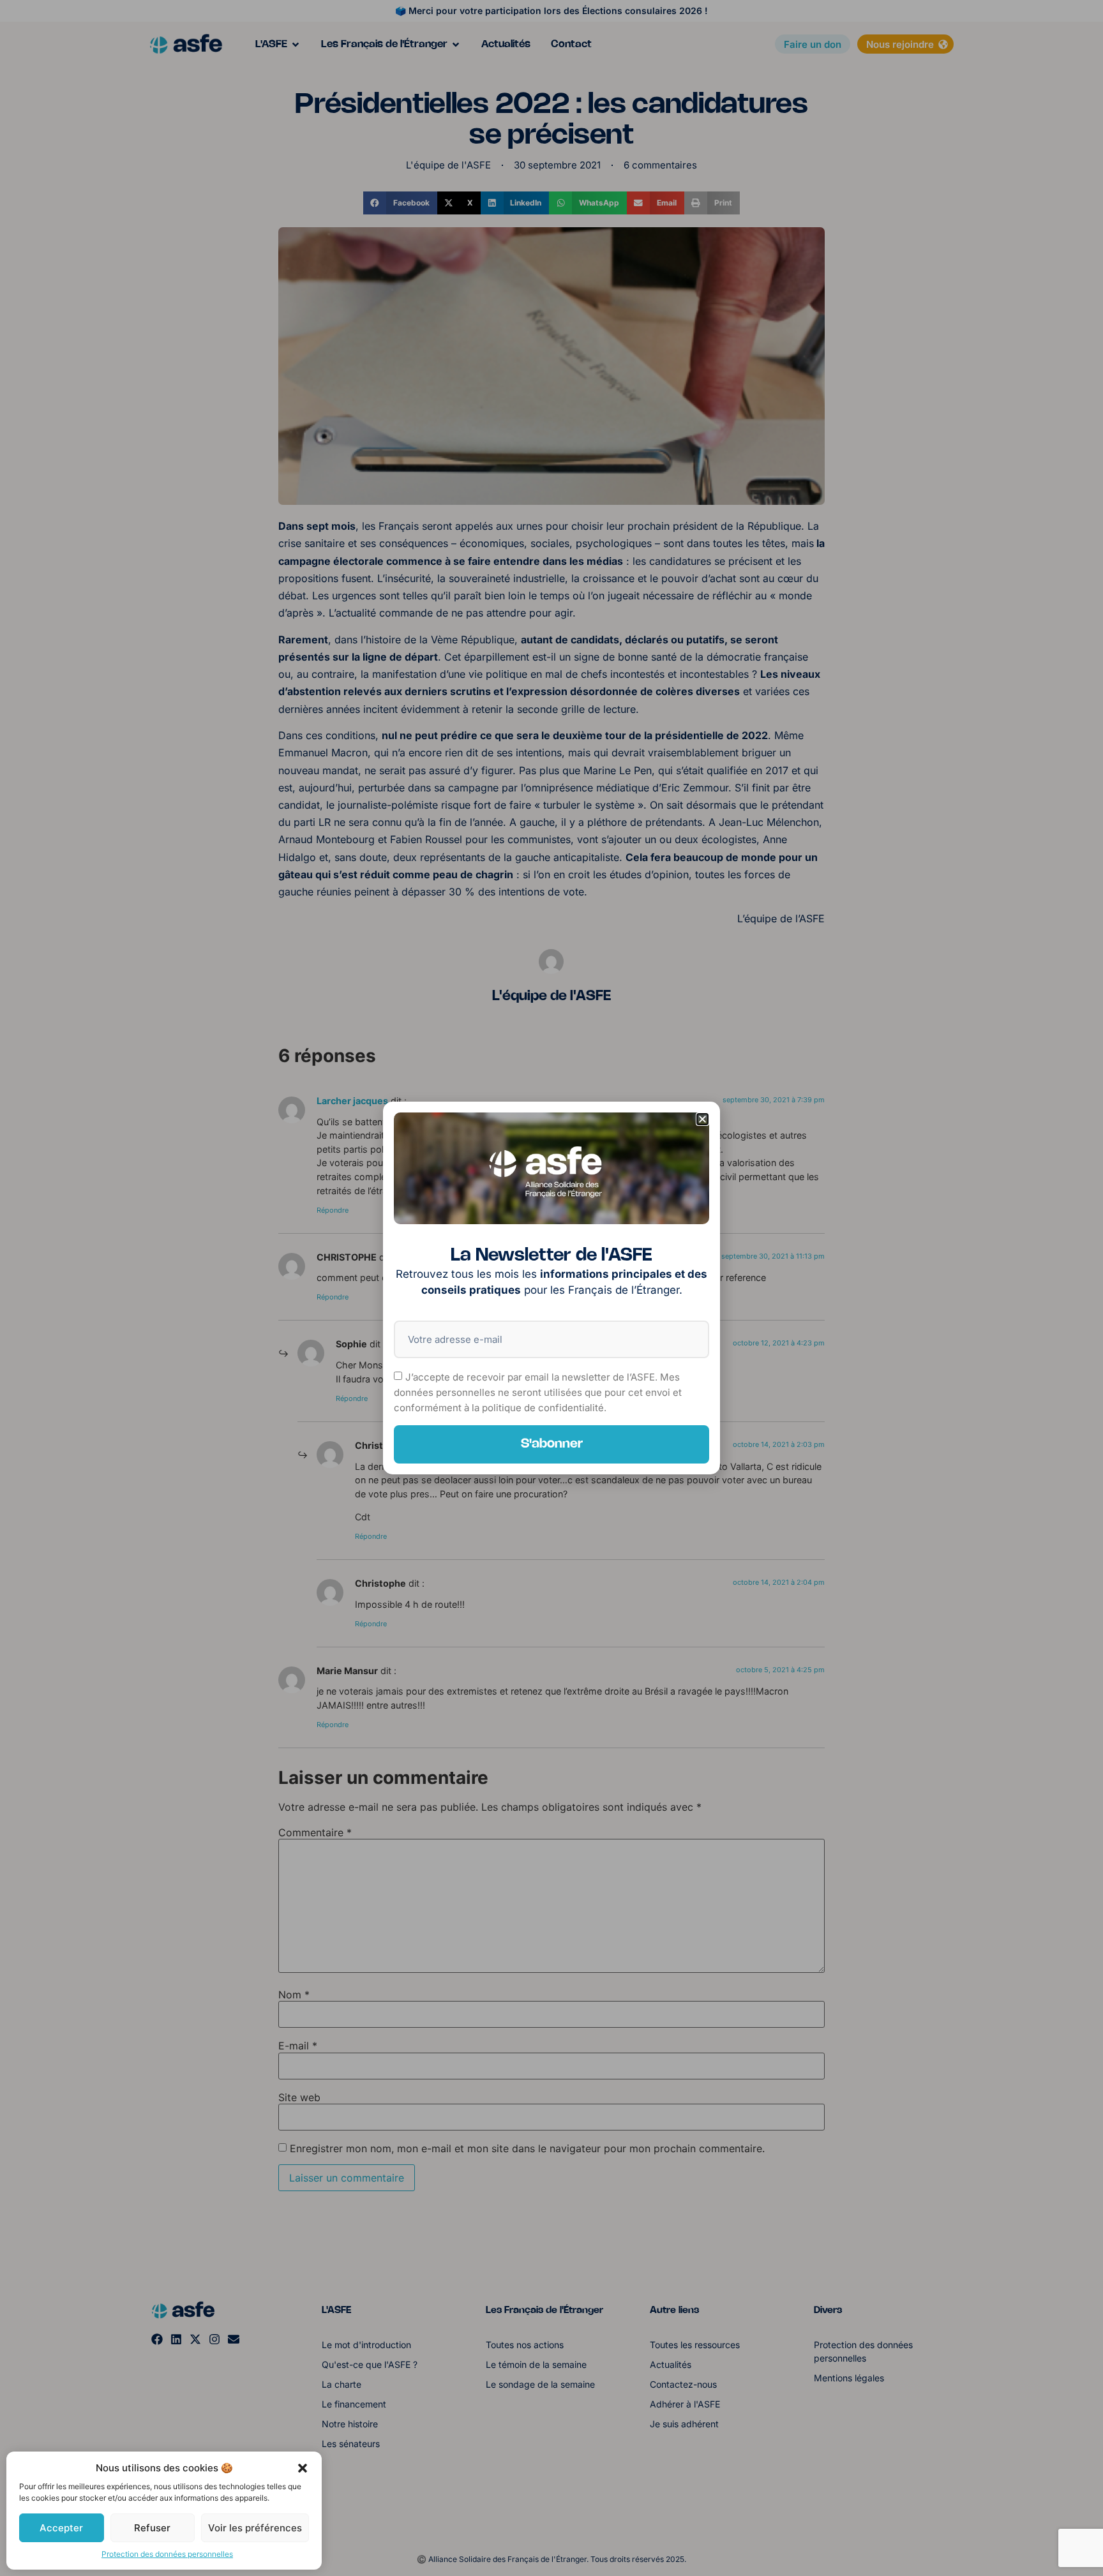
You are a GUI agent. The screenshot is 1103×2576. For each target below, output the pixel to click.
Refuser (152, 2528)
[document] (551, 1288)
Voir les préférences (255, 2528)
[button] (303, 2468)
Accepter (61, 2528)
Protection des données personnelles (167, 2554)
